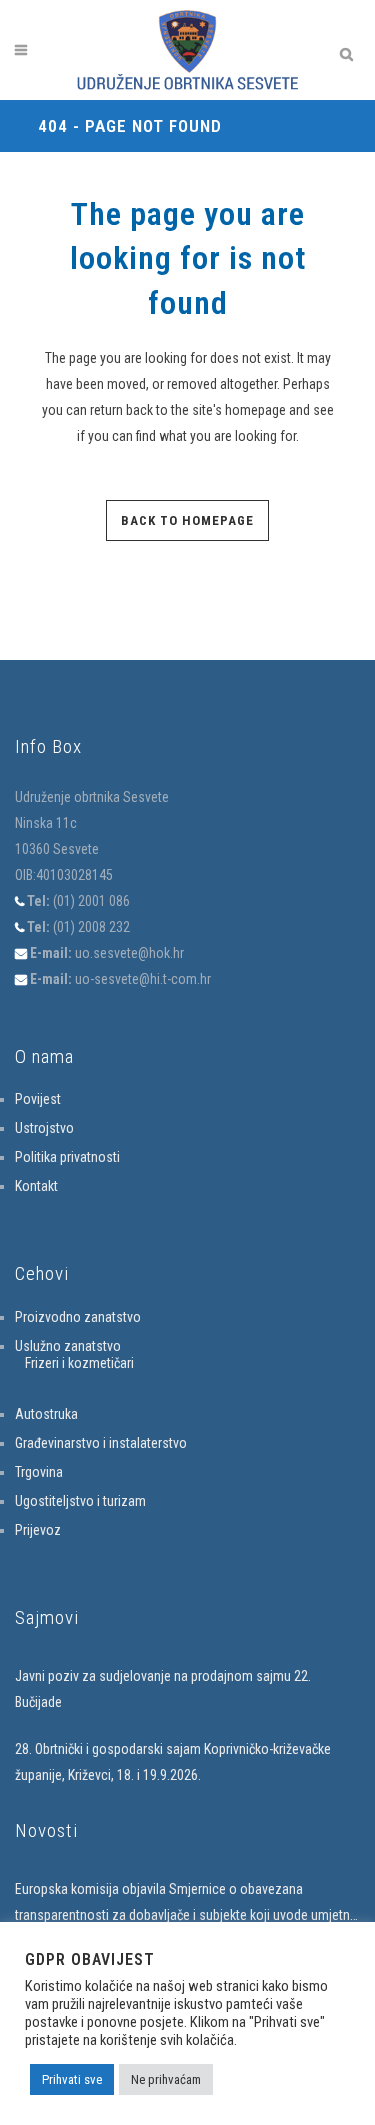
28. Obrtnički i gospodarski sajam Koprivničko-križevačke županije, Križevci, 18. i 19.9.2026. (173, 1762)
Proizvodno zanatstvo (78, 1317)
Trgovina (39, 1472)
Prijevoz (38, 1530)
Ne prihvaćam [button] (166, 2079)
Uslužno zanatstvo (68, 1346)
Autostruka (46, 1414)
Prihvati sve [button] (72, 2079)
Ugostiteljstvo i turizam (80, 1501)
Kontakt (36, 1186)
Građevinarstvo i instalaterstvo (101, 1443)
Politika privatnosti (67, 1157)
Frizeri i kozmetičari (79, 1363)
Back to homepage (187, 520)
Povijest (38, 1099)
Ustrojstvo (44, 1128)
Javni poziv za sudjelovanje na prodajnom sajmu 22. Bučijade (163, 1689)
